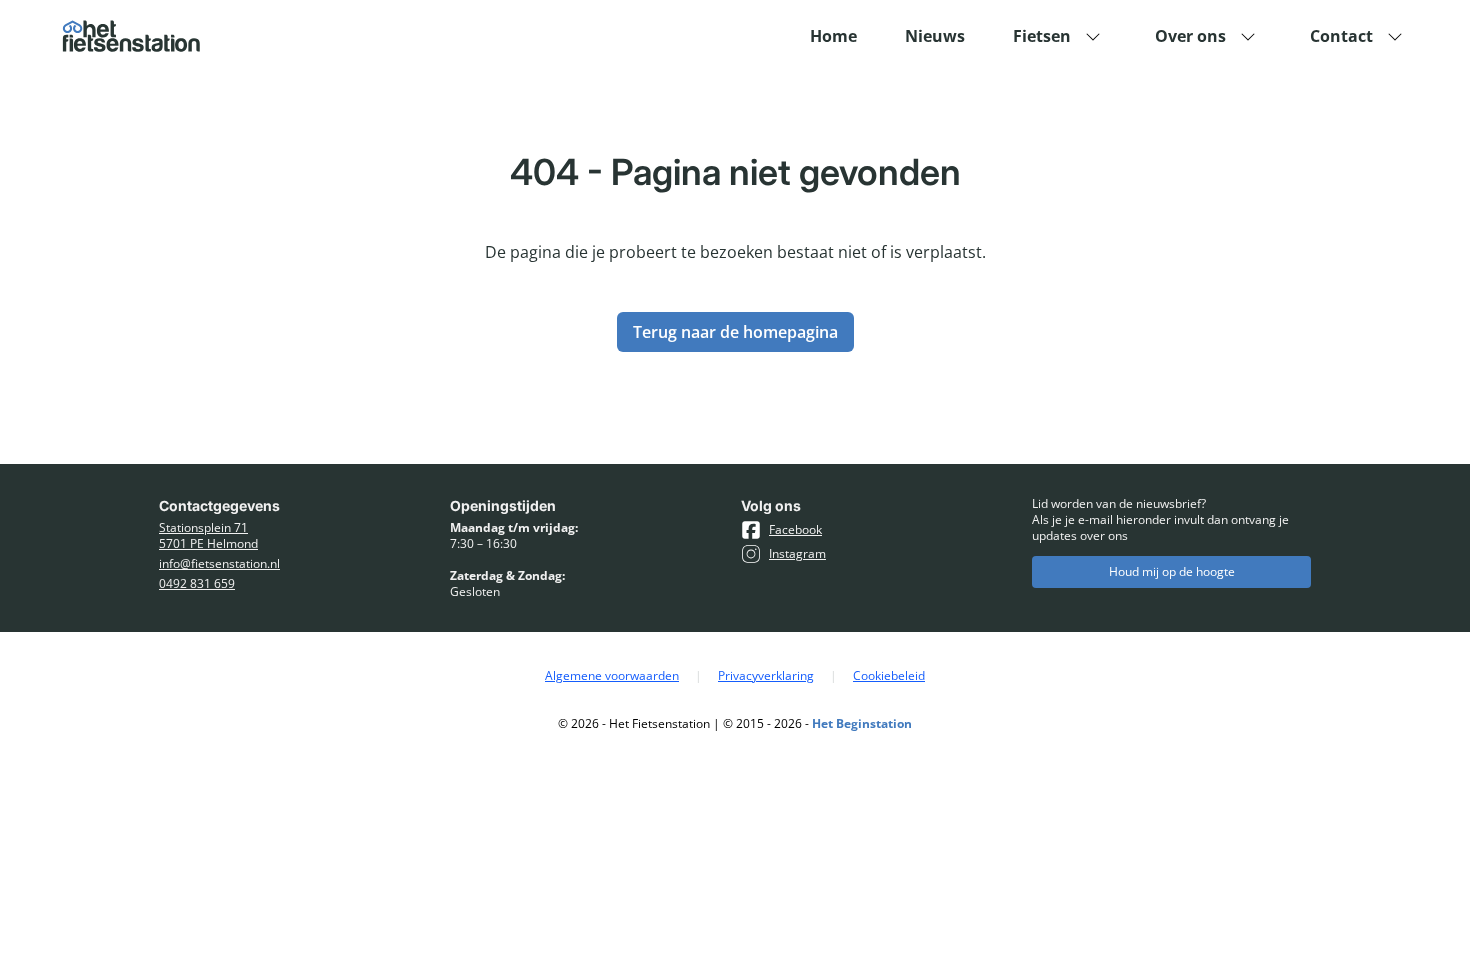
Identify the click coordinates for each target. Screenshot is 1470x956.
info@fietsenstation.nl (219, 564)
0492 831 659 (197, 584)
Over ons (1190, 36)
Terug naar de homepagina (735, 332)
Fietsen (1042, 36)
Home (833, 36)
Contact (1341, 36)
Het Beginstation (862, 723)
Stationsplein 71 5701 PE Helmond (208, 536)
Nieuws (935, 36)
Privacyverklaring (766, 676)
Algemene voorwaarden (612, 676)
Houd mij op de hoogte (1172, 571)
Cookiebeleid (889, 676)
